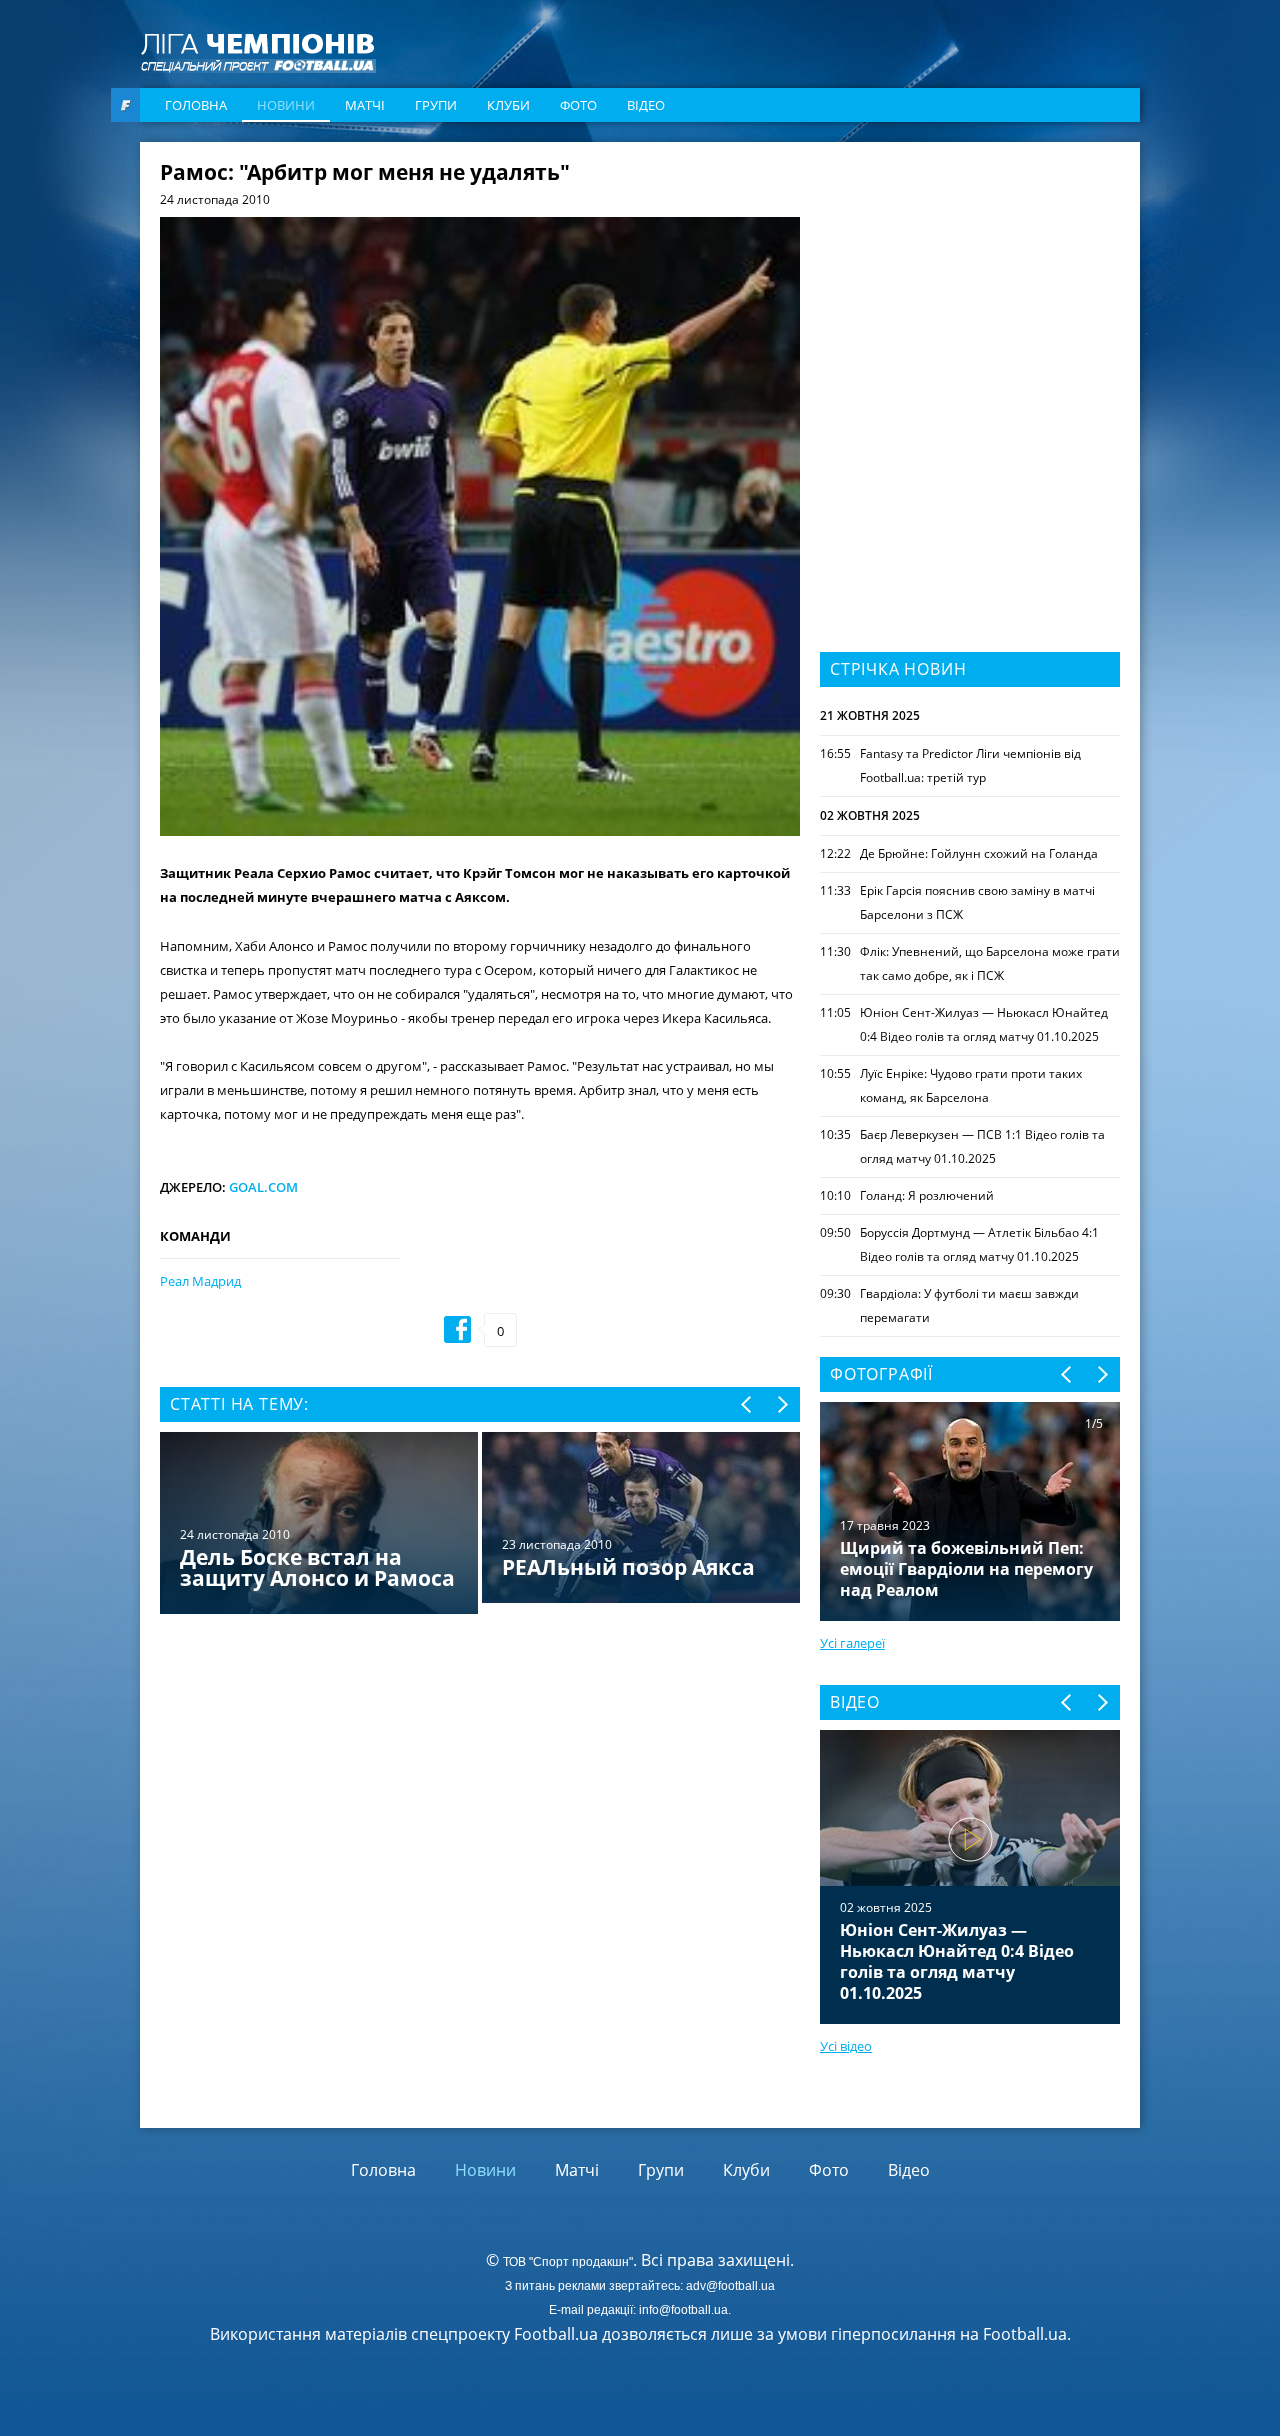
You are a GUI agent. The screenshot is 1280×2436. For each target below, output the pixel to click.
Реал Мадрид (200, 1281)
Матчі (365, 105)
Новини (286, 105)
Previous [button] (747, 1404)
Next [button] (781, 1404)
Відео (646, 105)
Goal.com (263, 1187)
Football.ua (1025, 2334)
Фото (578, 105)
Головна (196, 105)
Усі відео (846, 2046)
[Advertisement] (970, 287)
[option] (480, 1524)
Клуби (508, 105)
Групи (436, 105)
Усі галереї (852, 1643)
